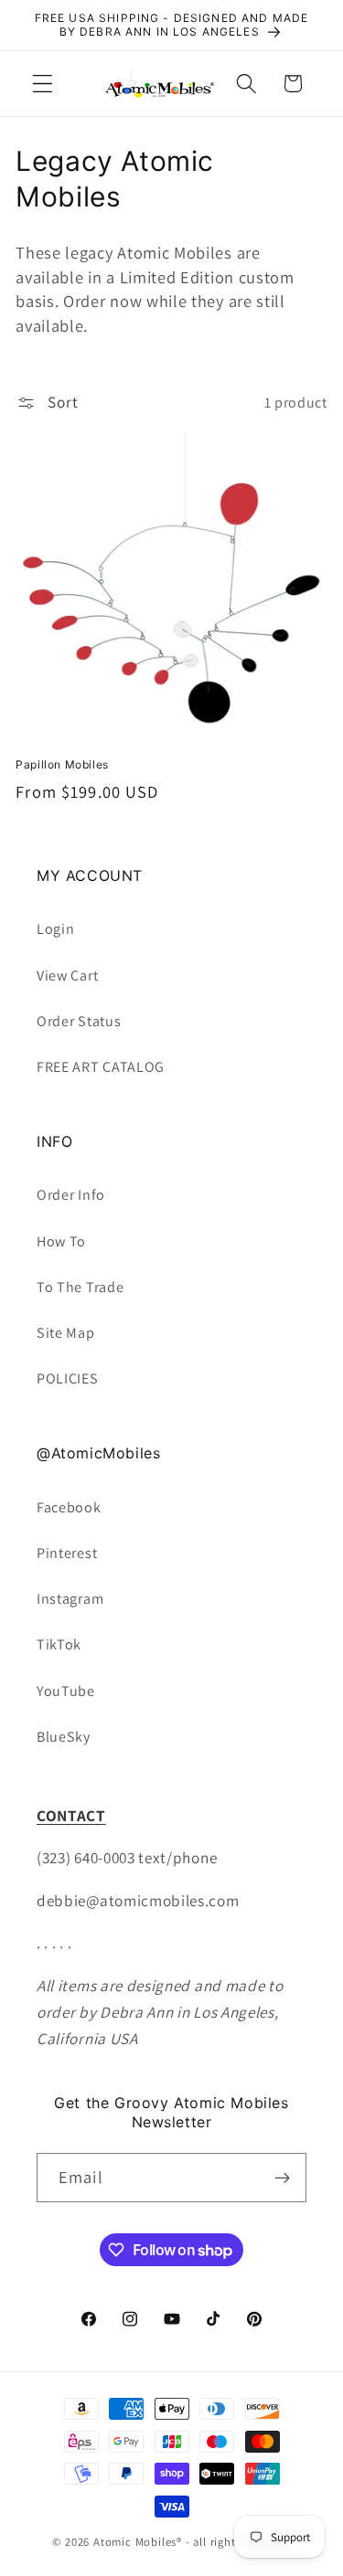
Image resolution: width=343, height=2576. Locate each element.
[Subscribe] (282, 2178)
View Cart (67, 975)
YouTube (66, 1691)
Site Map (66, 1333)
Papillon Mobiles (62, 764)
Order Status (79, 1021)
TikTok (59, 1644)
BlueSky (64, 1737)
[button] (43, 84)
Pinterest (67, 1553)
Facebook (69, 1507)
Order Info (71, 1195)
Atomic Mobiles (135, 2542)
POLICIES (68, 1378)
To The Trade (80, 1287)
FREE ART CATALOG (101, 1067)
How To (61, 1241)
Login (55, 929)
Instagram (70, 1599)
